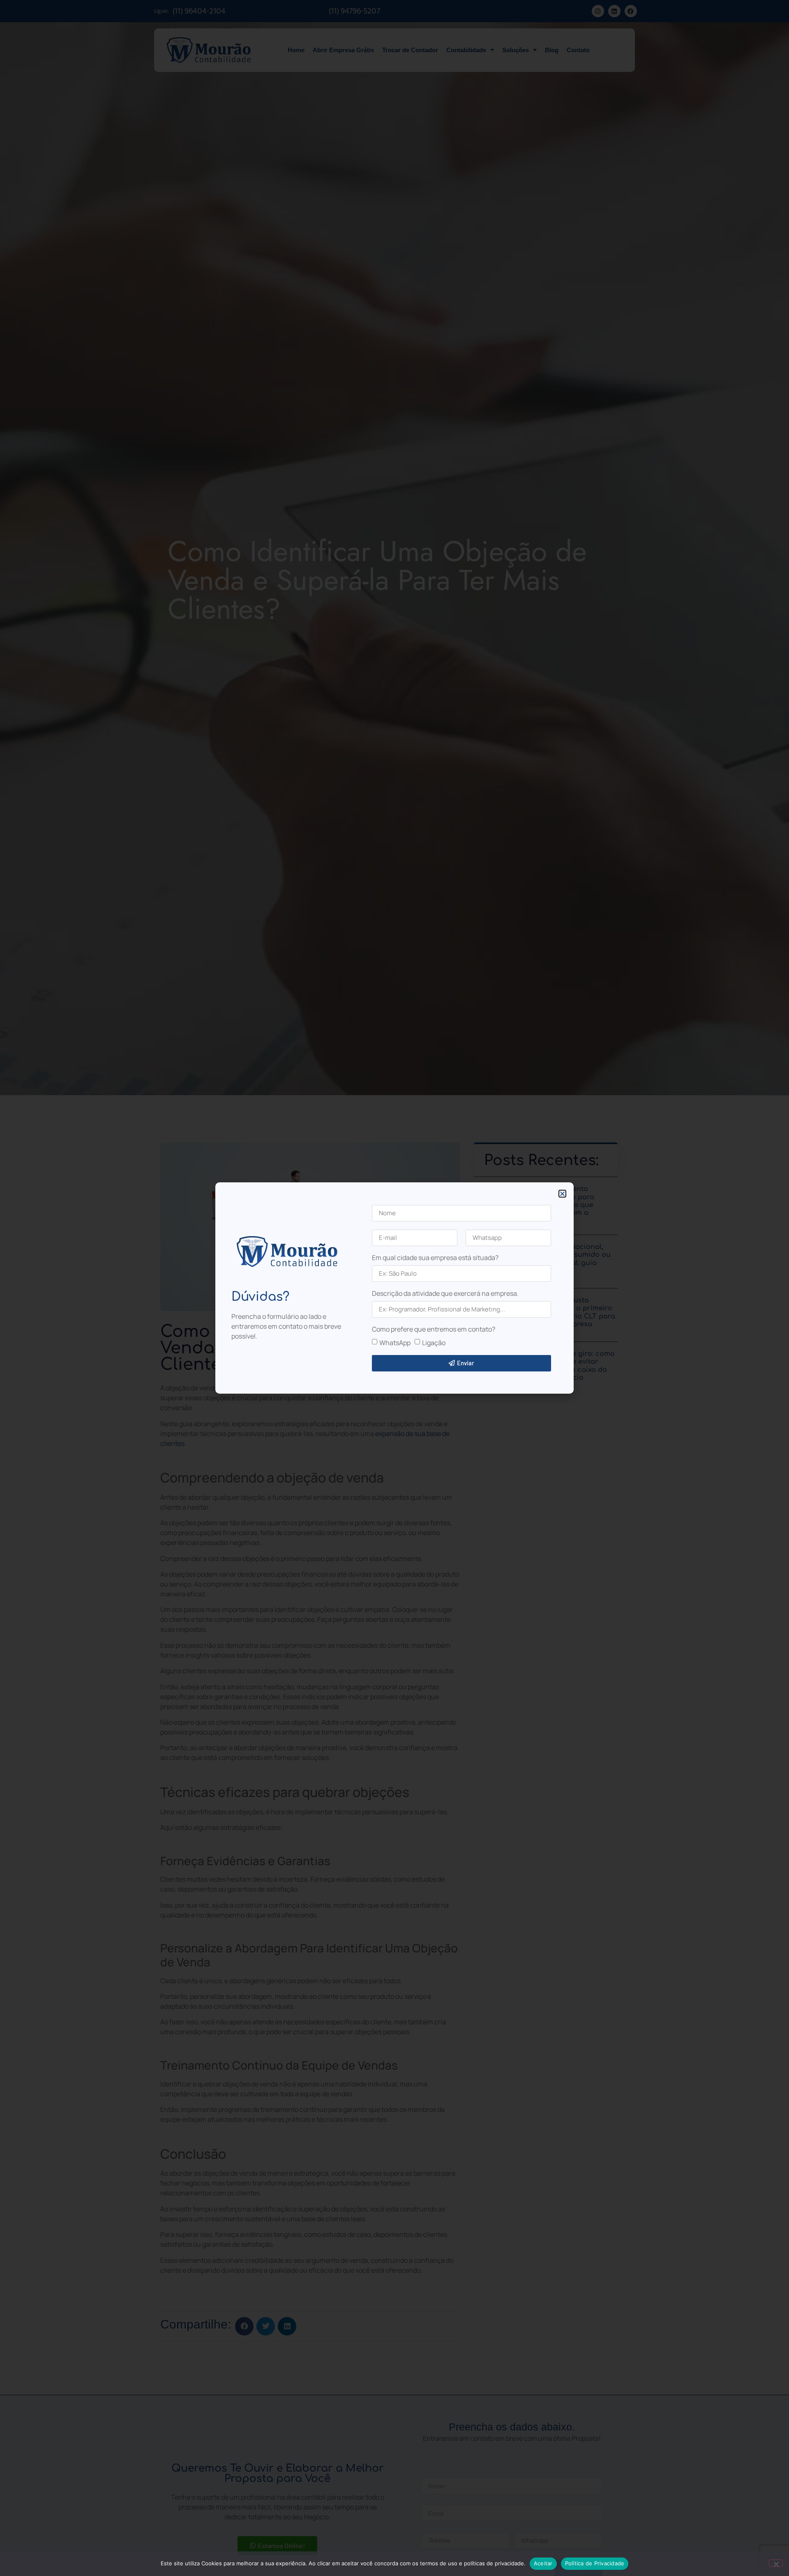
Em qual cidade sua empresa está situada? (435, 1258)
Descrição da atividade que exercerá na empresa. (445, 1294)
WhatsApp (395, 1342)
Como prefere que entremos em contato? (434, 1330)
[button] (562, 1194)
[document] (394, 1288)
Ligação (434, 1342)
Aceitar (543, 2563)
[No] (776, 2563)
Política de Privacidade (595, 2563)
